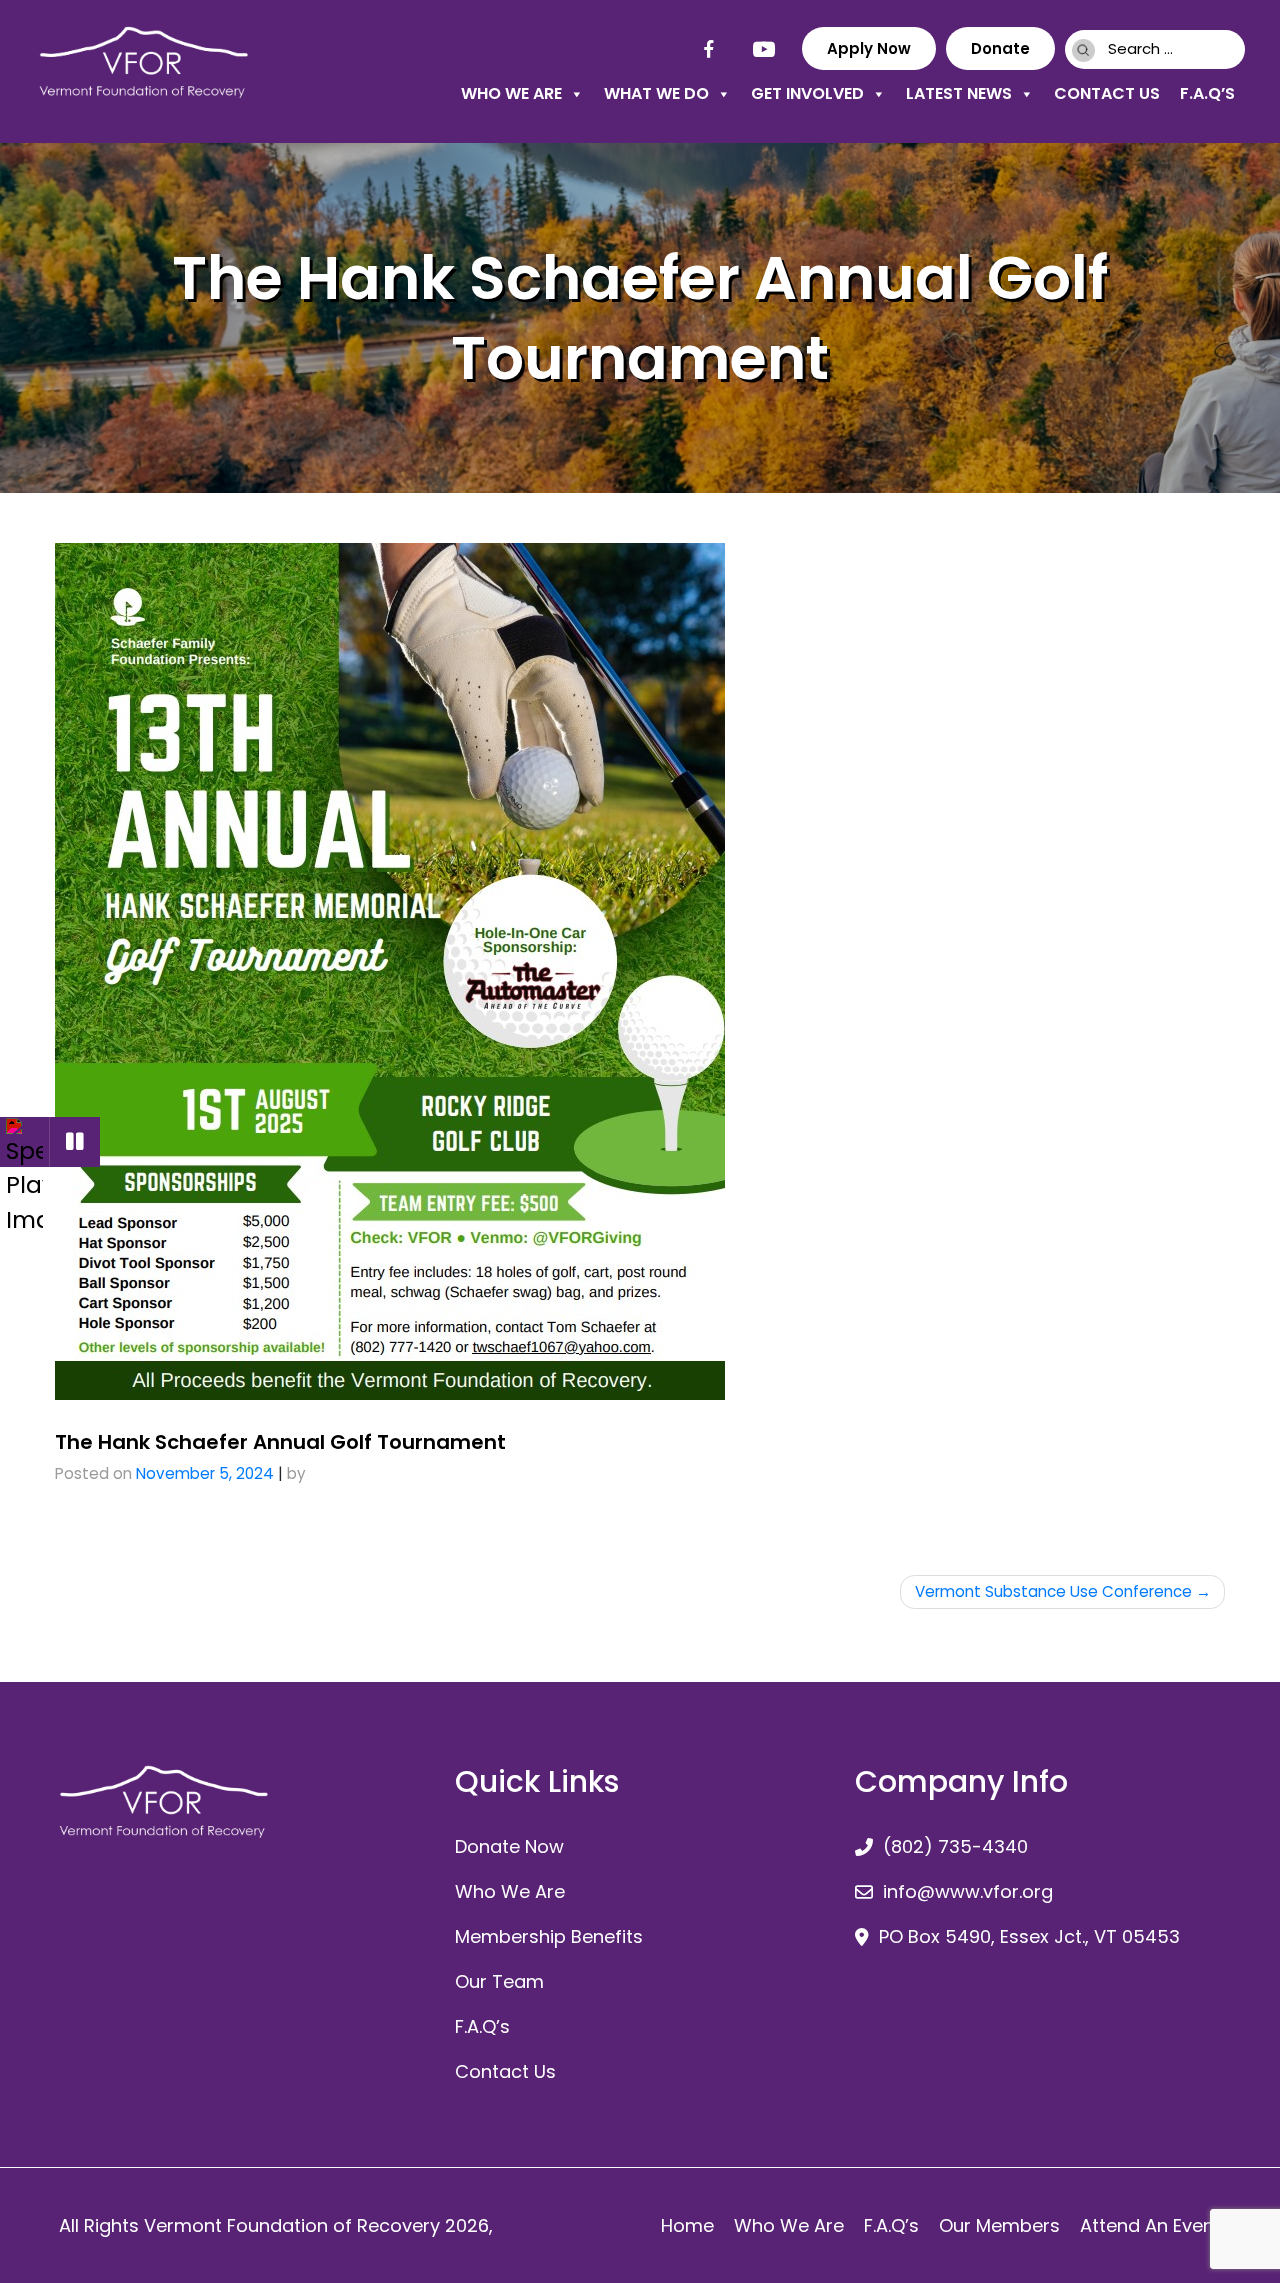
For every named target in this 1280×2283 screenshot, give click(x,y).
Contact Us (1107, 93)
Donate (1000, 48)
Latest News (959, 93)
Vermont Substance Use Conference (1053, 1591)
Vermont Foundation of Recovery (292, 2225)
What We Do (656, 93)
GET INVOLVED (807, 93)
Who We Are (511, 93)
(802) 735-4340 (955, 1846)
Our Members (999, 2225)
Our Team (499, 1981)
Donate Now (509, 1846)
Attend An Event (1150, 2225)
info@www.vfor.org (968, 1891)
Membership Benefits (549, 1936)
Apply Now (869, 48)
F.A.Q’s (1207, 93)
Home (687, 2225)
